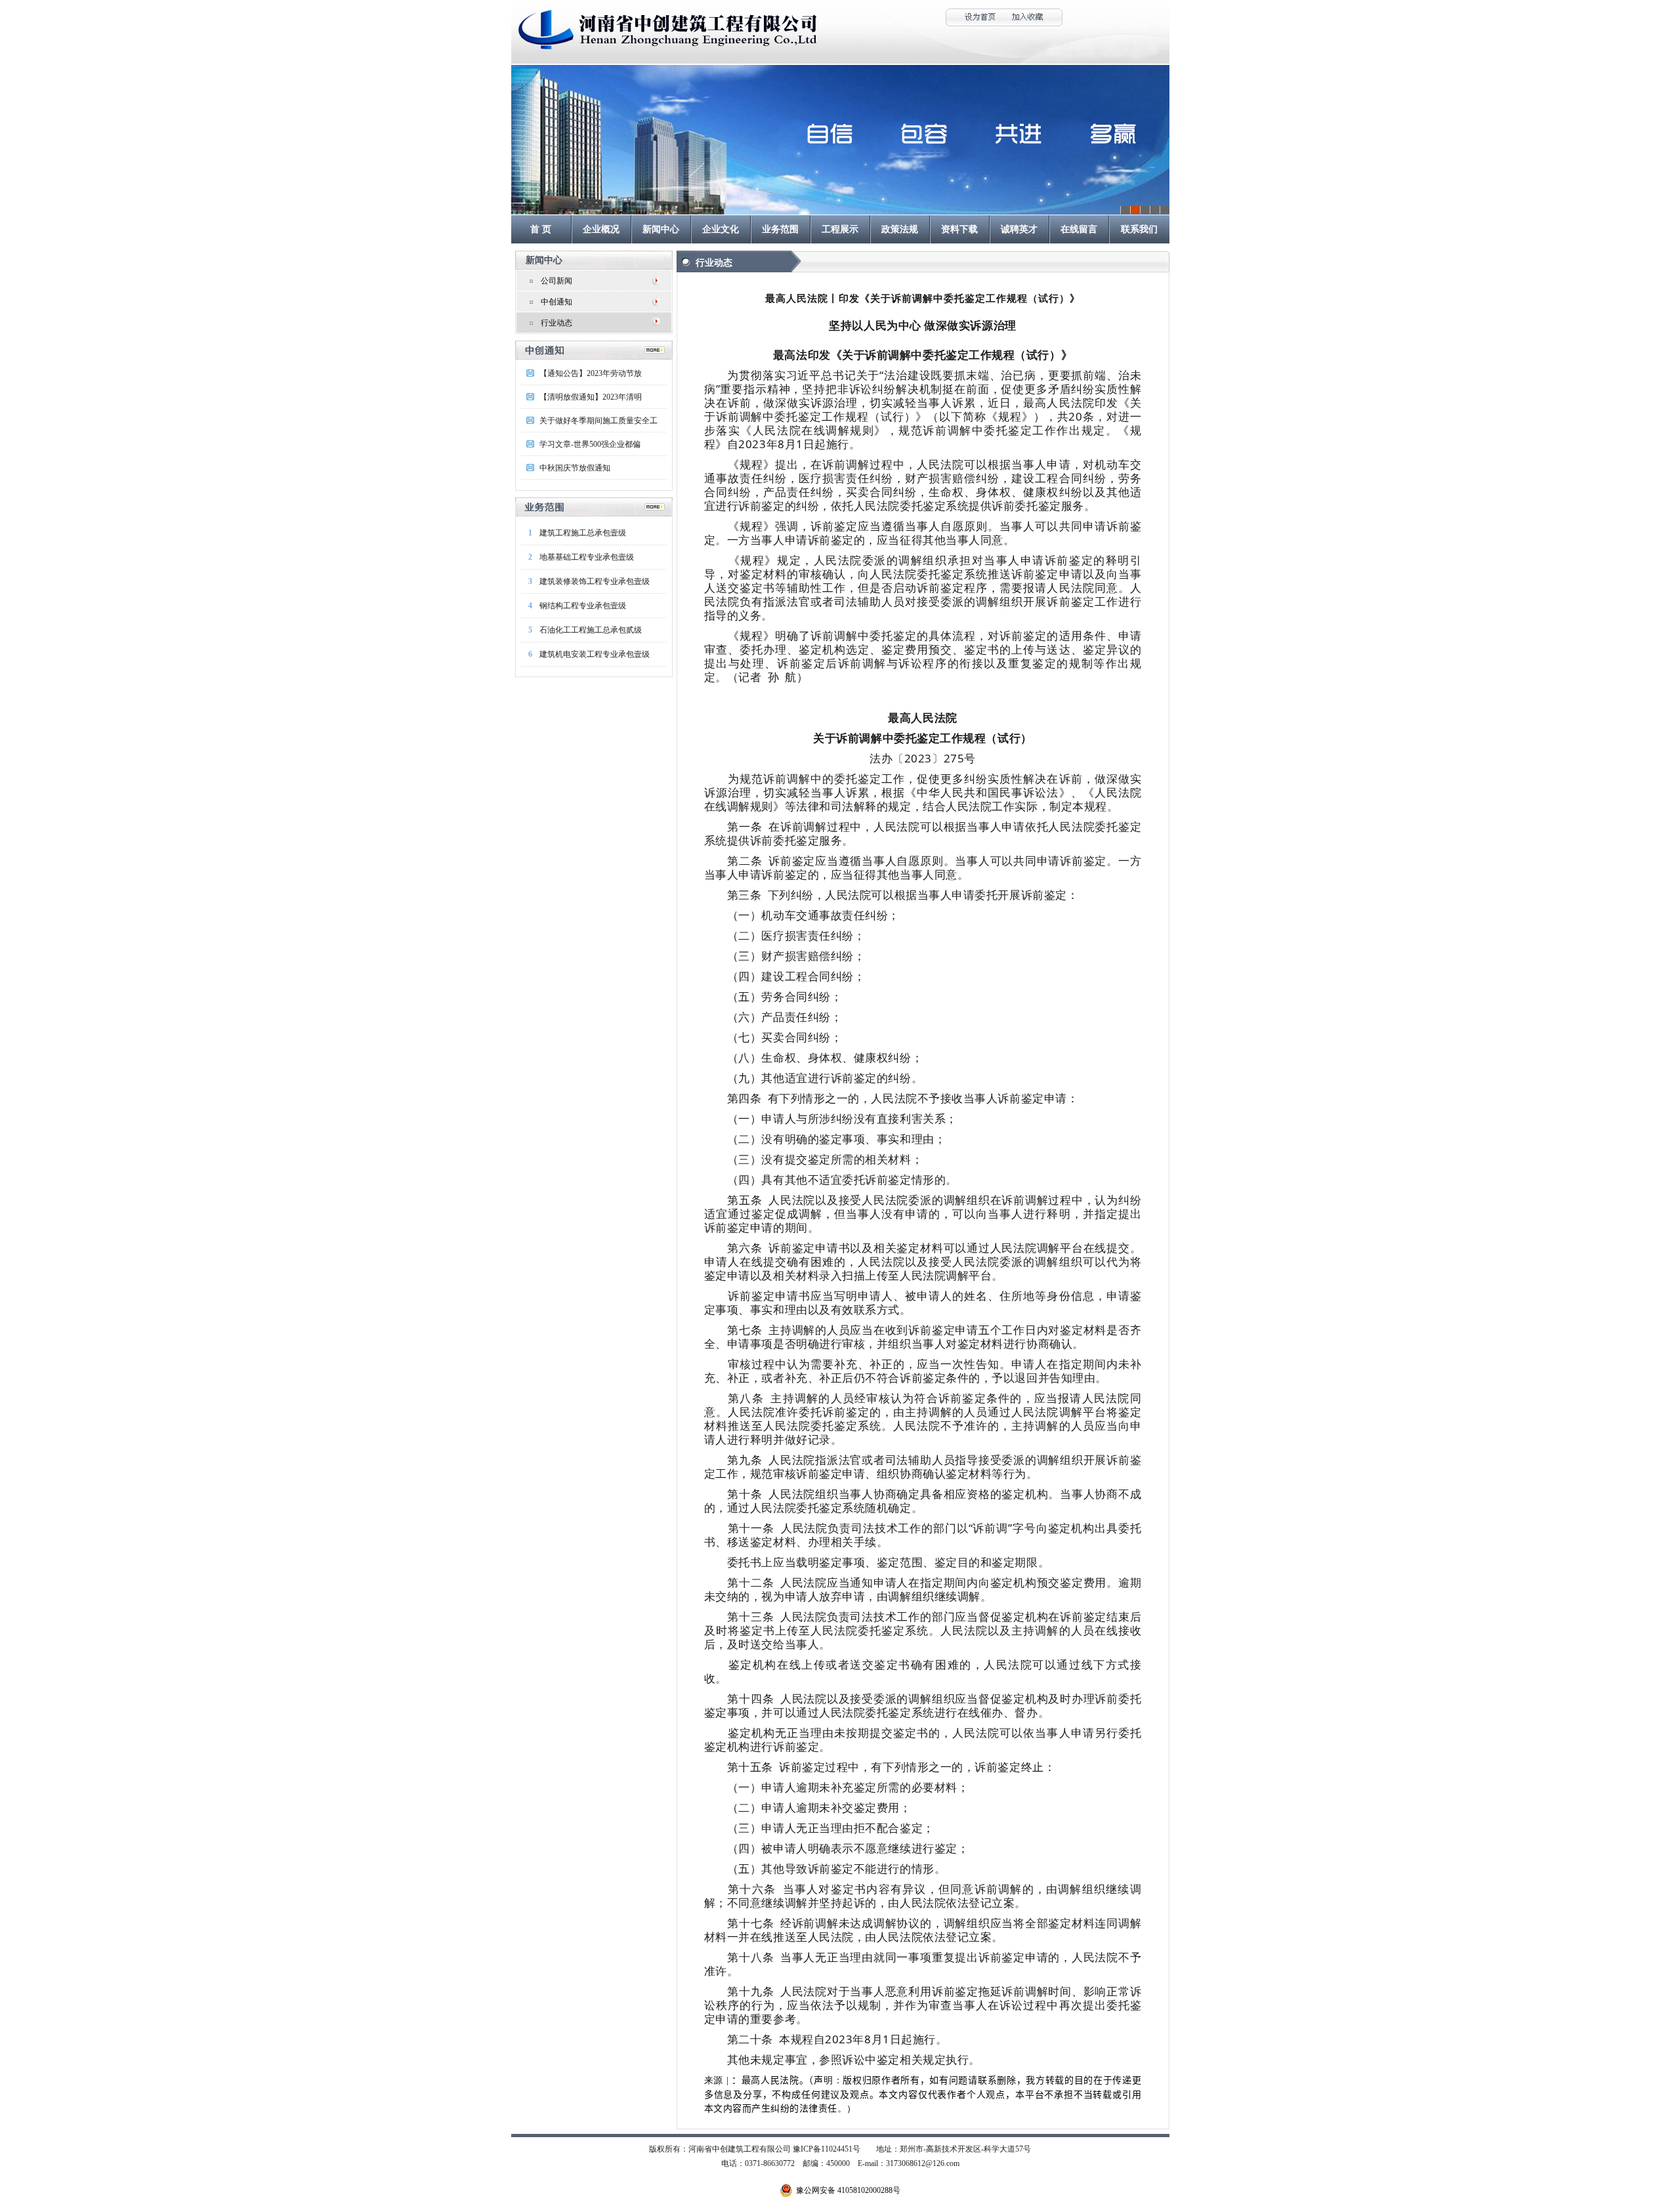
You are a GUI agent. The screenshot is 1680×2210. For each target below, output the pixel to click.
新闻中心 (661, 229)
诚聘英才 (1019, 229)
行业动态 (556, 323)
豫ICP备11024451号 (827, 2149)
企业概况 (601, 229)
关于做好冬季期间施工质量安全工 (598, 421)
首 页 (541, 229)
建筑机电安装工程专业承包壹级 (595, 654)
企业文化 (721, 229)
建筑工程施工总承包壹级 (583, 533)
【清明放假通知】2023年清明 (591, 397)
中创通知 (556, 302)
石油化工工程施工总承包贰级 (591, 630)
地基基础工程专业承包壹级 (587, 557)
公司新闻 (556, 281)
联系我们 (1139, 229)
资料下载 (959, 229)
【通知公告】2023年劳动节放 (591, 373)
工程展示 (840, 229)
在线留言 (1079, 229)
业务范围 (780, 229)
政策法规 (900, 229)
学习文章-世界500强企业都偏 (590, 444)
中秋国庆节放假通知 (575, 468)
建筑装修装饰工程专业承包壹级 (595, 581)
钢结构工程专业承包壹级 (583, 606)
